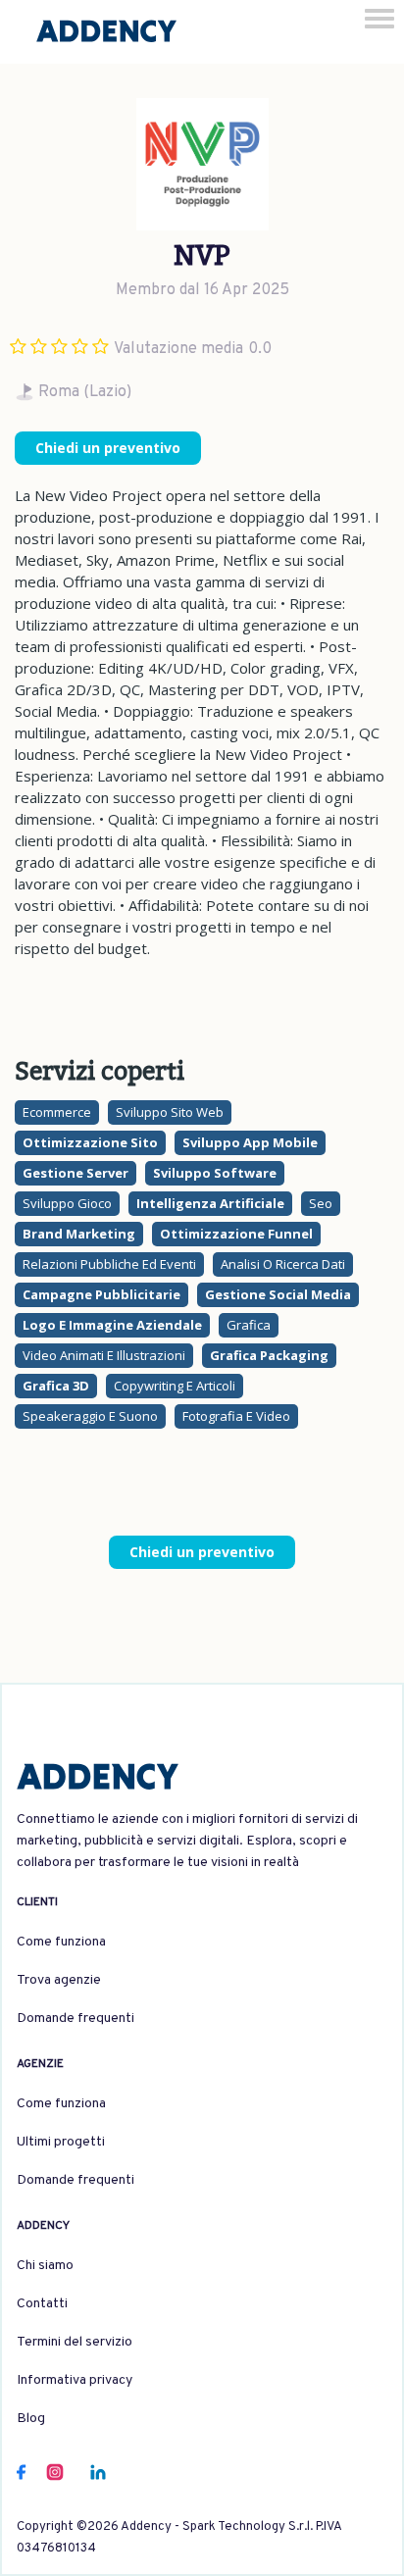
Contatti (42, 2304)
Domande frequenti (76, 2019)
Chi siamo (45, 2266)
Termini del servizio (75, 2342)
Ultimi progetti (61, 2142)
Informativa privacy (75, 2380)
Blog (31, 2419)
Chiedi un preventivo (108, 448)
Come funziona (61, 1942)
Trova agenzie (59, 1980)
